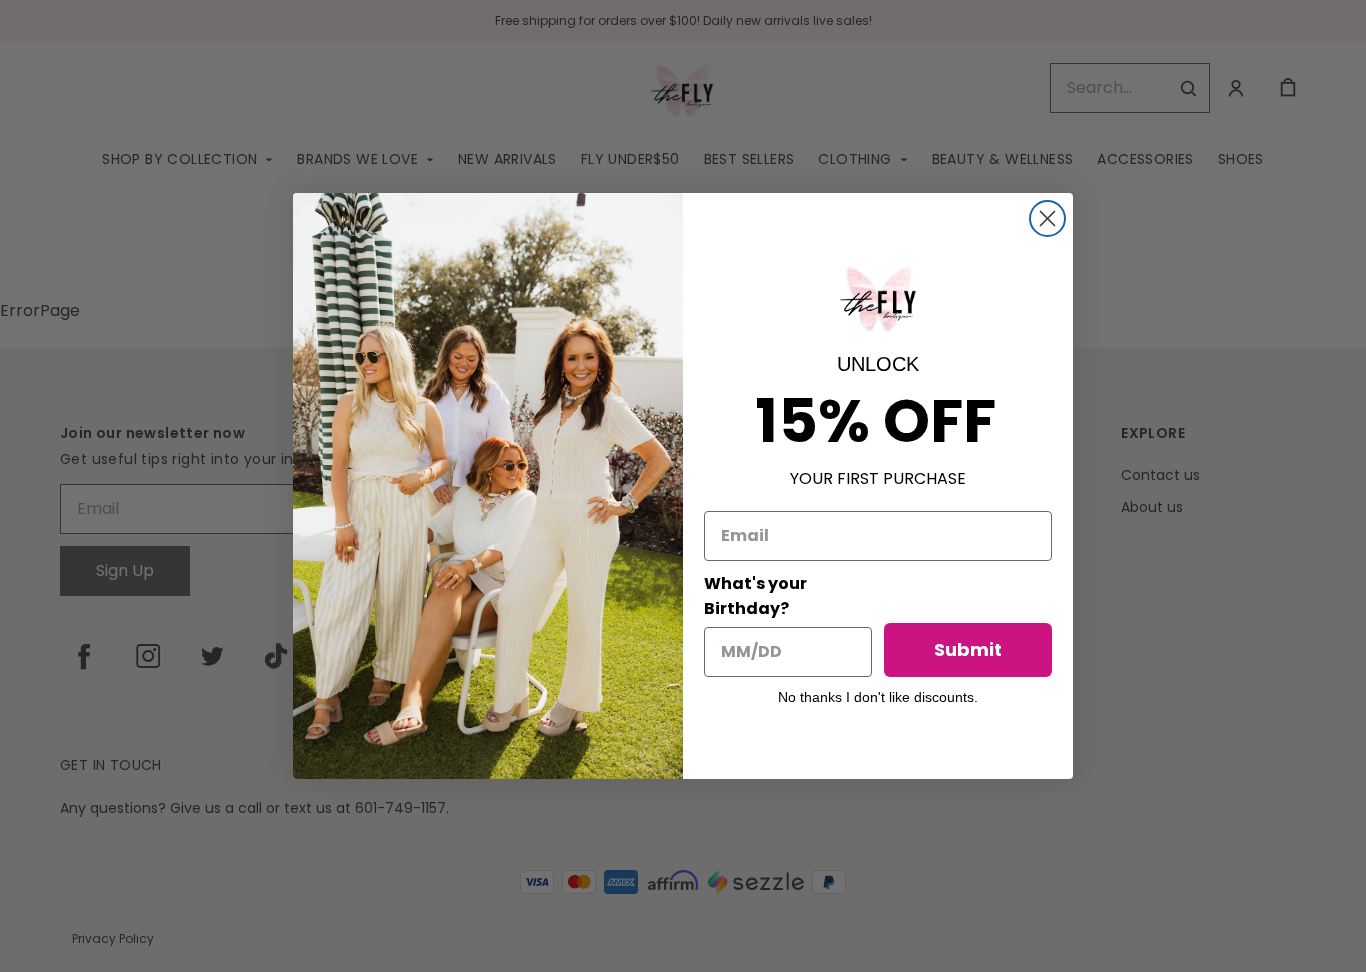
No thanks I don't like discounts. (878, 697)
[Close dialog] (1047, 218)
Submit (968, 649)
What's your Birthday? (755, 596)
